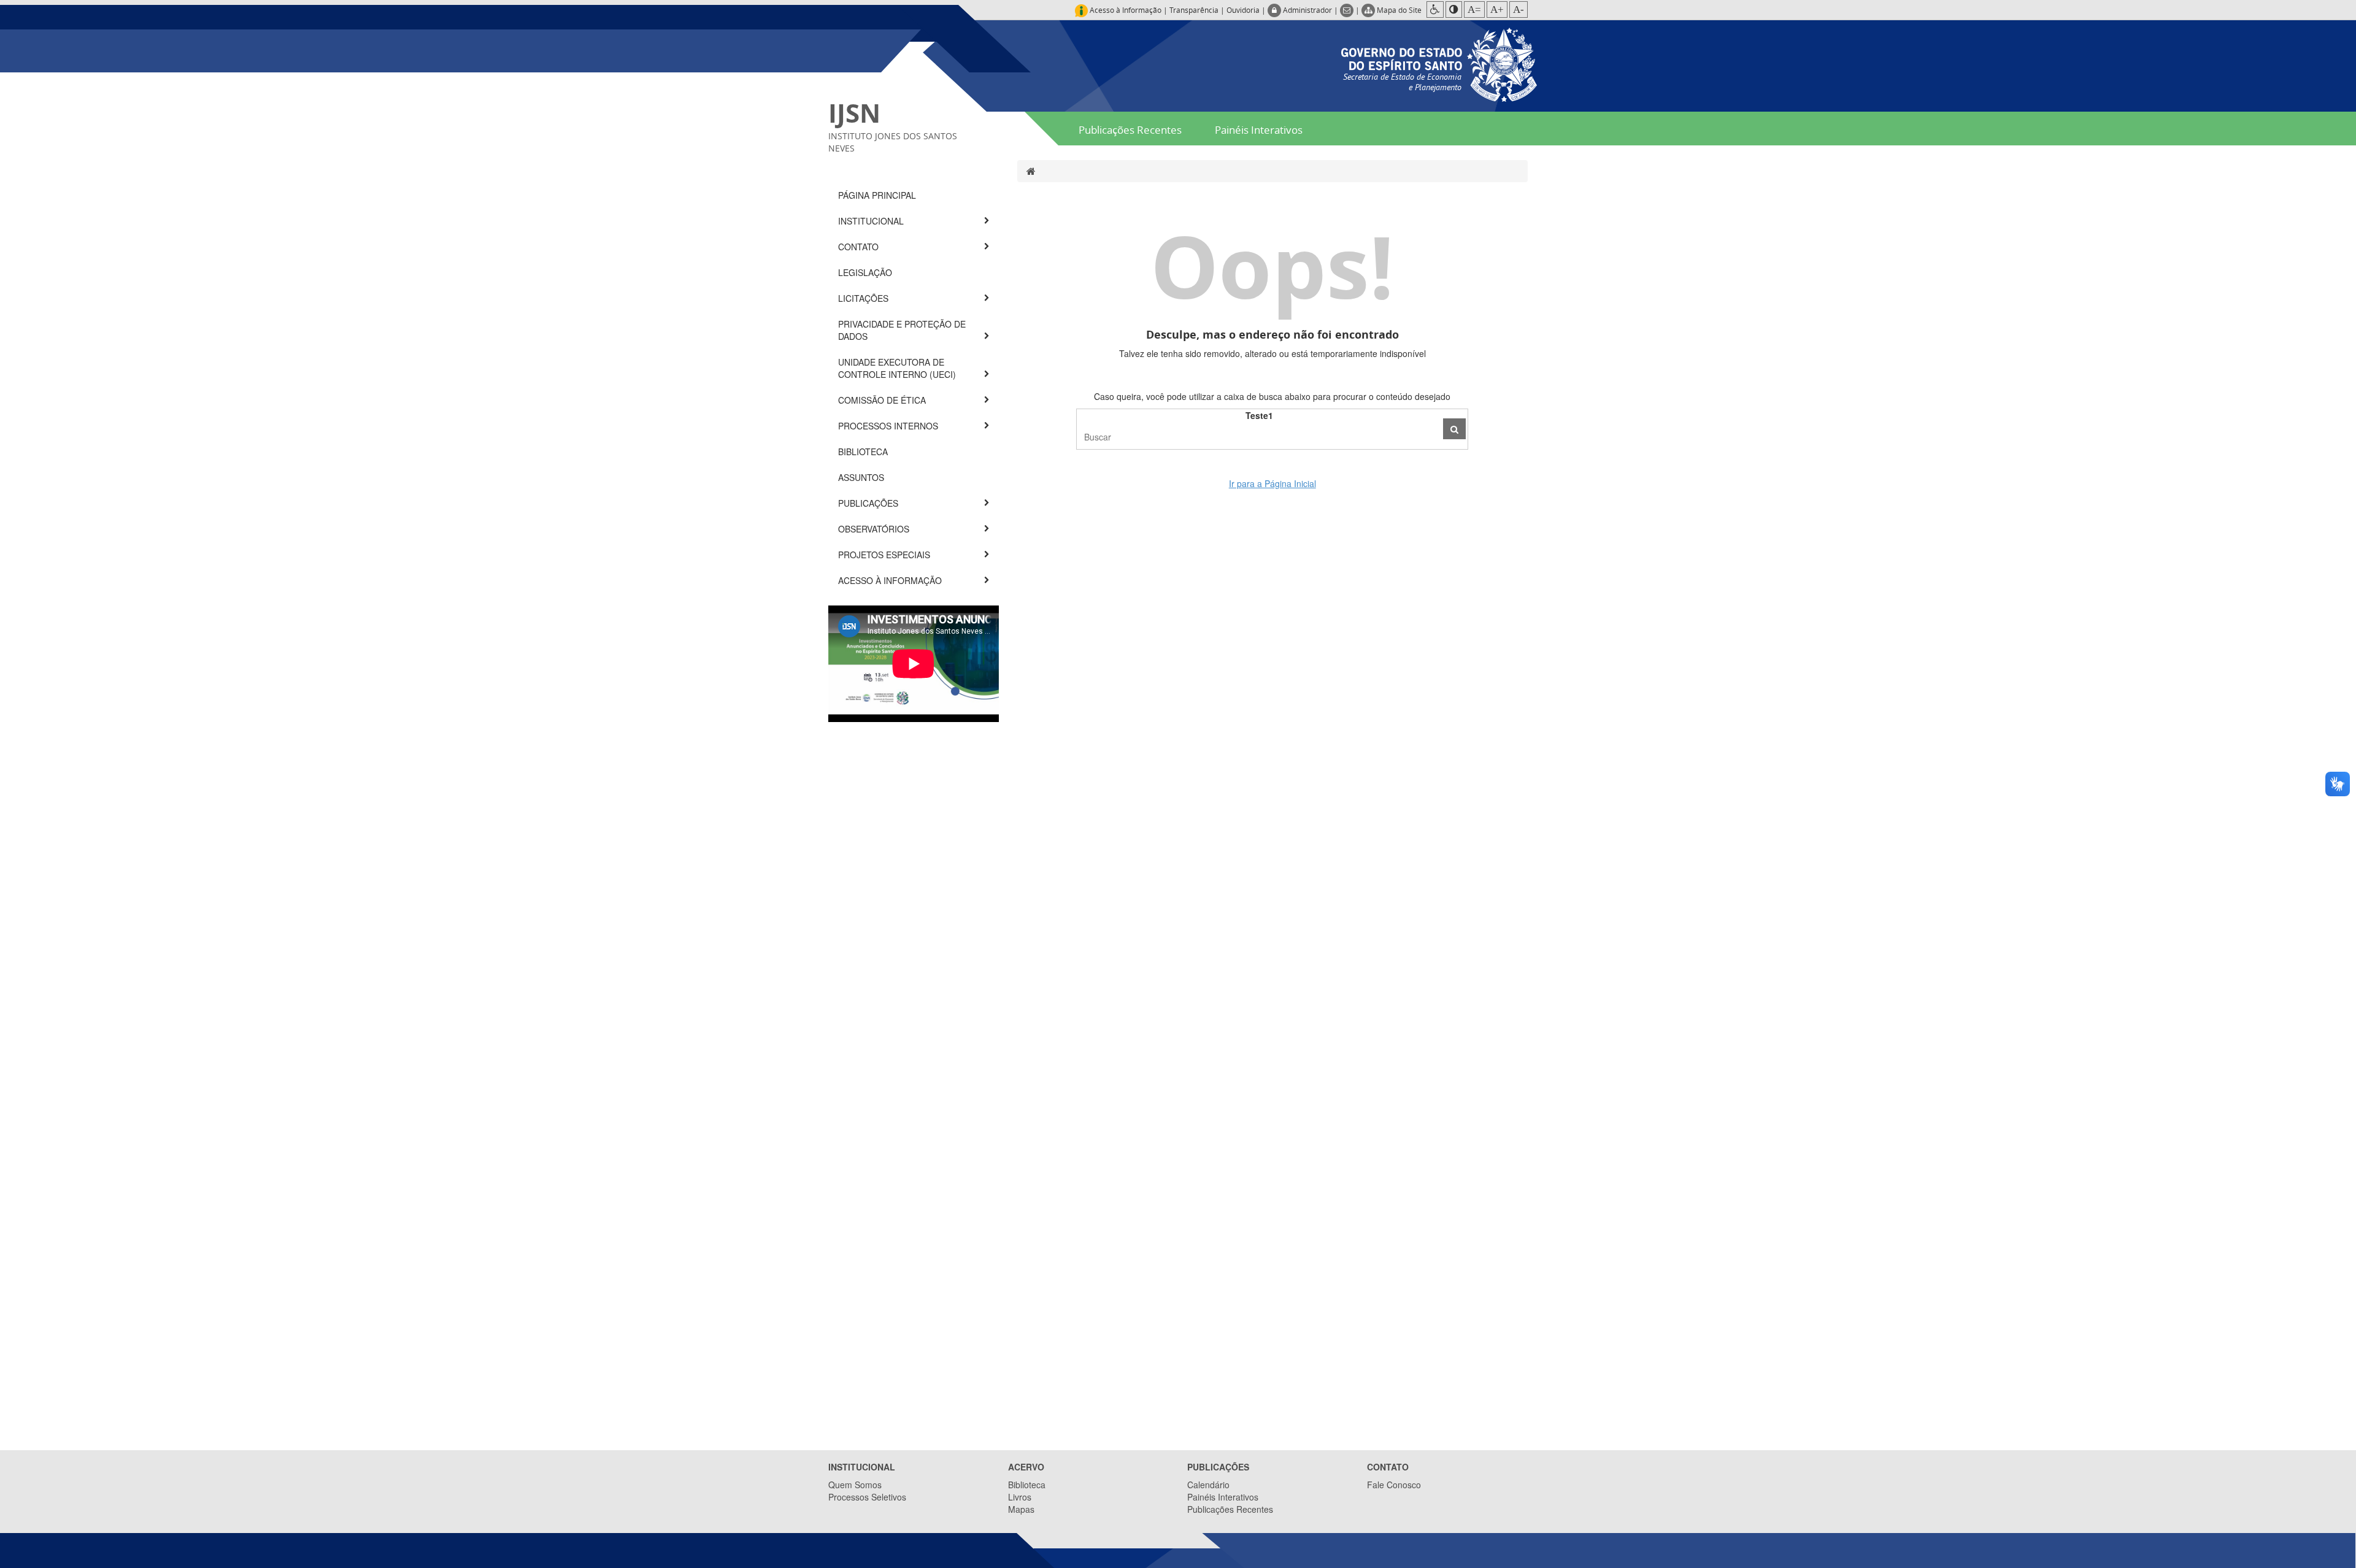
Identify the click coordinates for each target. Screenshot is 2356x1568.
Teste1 (1259, 415)
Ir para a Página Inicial (1272, 483)
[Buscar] (1454, 429)
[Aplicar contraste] (1454, 10)
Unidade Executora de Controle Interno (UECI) (898, 368)
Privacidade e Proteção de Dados (902, 330)
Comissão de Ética (883, 400)
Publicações (869, 503)
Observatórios (875, 529)
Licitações (864, 298)
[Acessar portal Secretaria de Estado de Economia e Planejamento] (1439, 63)
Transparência (1194, 10)
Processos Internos (889, 426)
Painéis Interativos (1259, 130)
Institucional (872, 221)
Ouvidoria (1243, 10)
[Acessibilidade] (1435, 10)
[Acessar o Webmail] (1348, 10)
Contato (860, 247)
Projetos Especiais (885, 555)
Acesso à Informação (891, 580)
